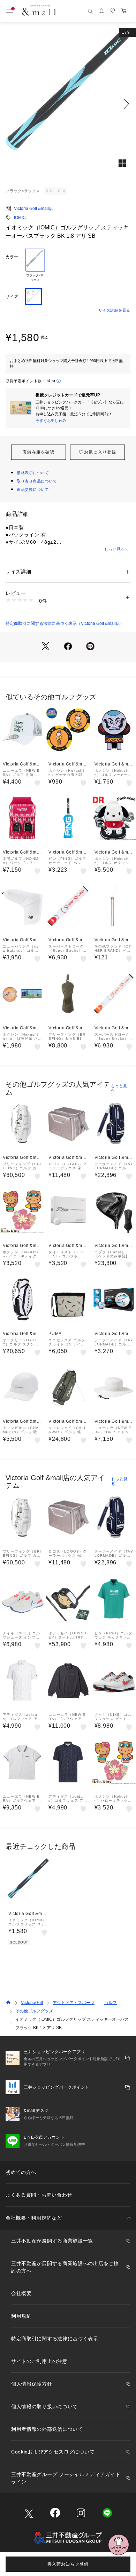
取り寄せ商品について (37, 481)
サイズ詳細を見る (114, 310)
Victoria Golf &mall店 (33, 209)
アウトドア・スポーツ (74, 2003)
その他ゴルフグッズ (34, 2011)
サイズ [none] (12, 297)
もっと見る (114, 549)
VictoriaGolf (32, 2003)
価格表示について (33, 473)
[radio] (35, 266)
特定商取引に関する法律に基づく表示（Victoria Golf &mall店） (65, 623)
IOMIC (20, 218)
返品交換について (33, 489)
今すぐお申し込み (51, 421)
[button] (68, 104)
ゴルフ (111, 2003)
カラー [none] (12, 257)
